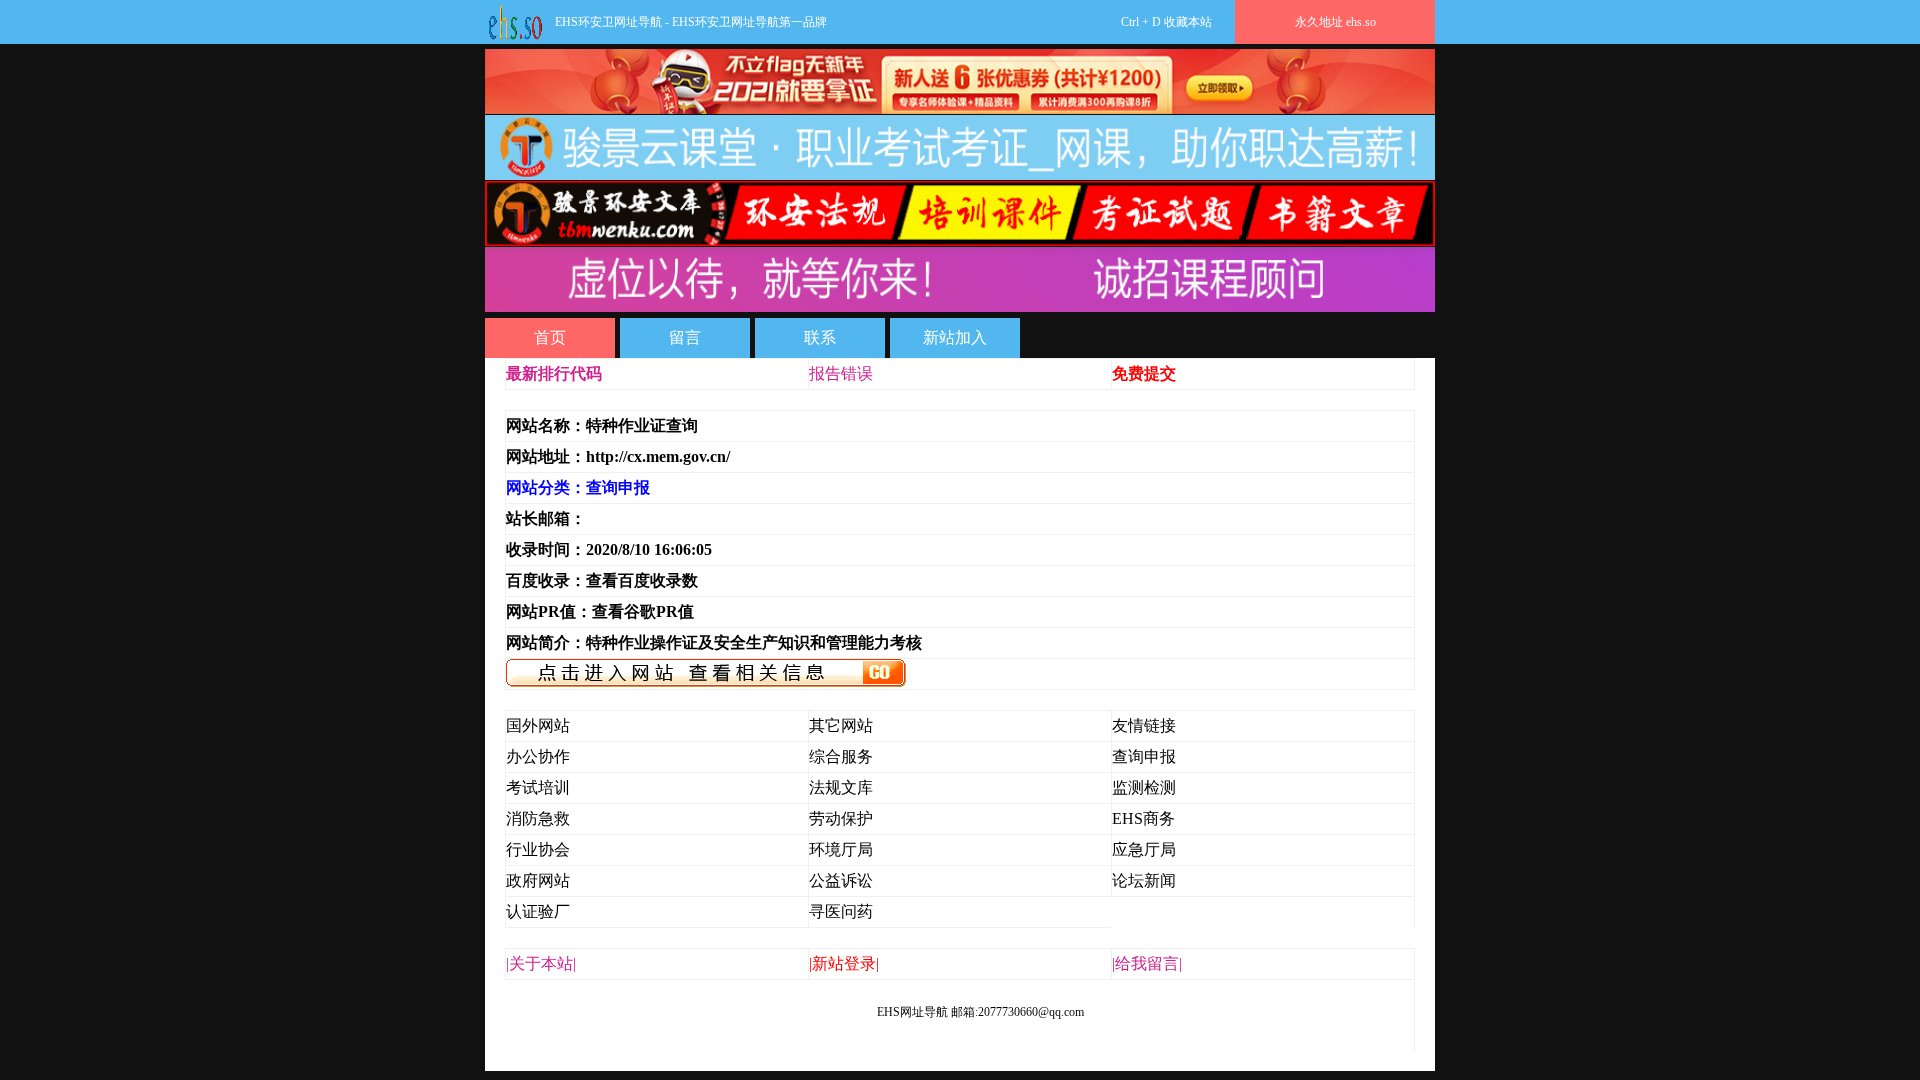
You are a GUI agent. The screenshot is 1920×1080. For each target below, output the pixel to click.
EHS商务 (1143, 818)
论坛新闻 (1144, 880)
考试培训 (538, 787)
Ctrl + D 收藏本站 (1021, 22)
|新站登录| (844, 963)
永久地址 (1335, 22)
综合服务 (841, 756)
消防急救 (538, 818)
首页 (550, 337)
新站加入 (955, 337)
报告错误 (841, 373)
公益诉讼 (841, 880)
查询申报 (1144, 756)
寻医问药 (841, 911)
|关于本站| (541, 963)
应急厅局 (1144, 849)
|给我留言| (1147, 963)
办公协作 (538, 756)
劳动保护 (841, 818)
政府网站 (538, 880)
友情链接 (1144, 725)
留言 (685, 337)
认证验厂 (538, 911)
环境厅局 (841, 849)
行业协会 (538, 849)
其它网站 (841, 725)
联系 (820, 337)
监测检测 (1144, 787)
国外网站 (538, 725)
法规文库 (841, 787)
